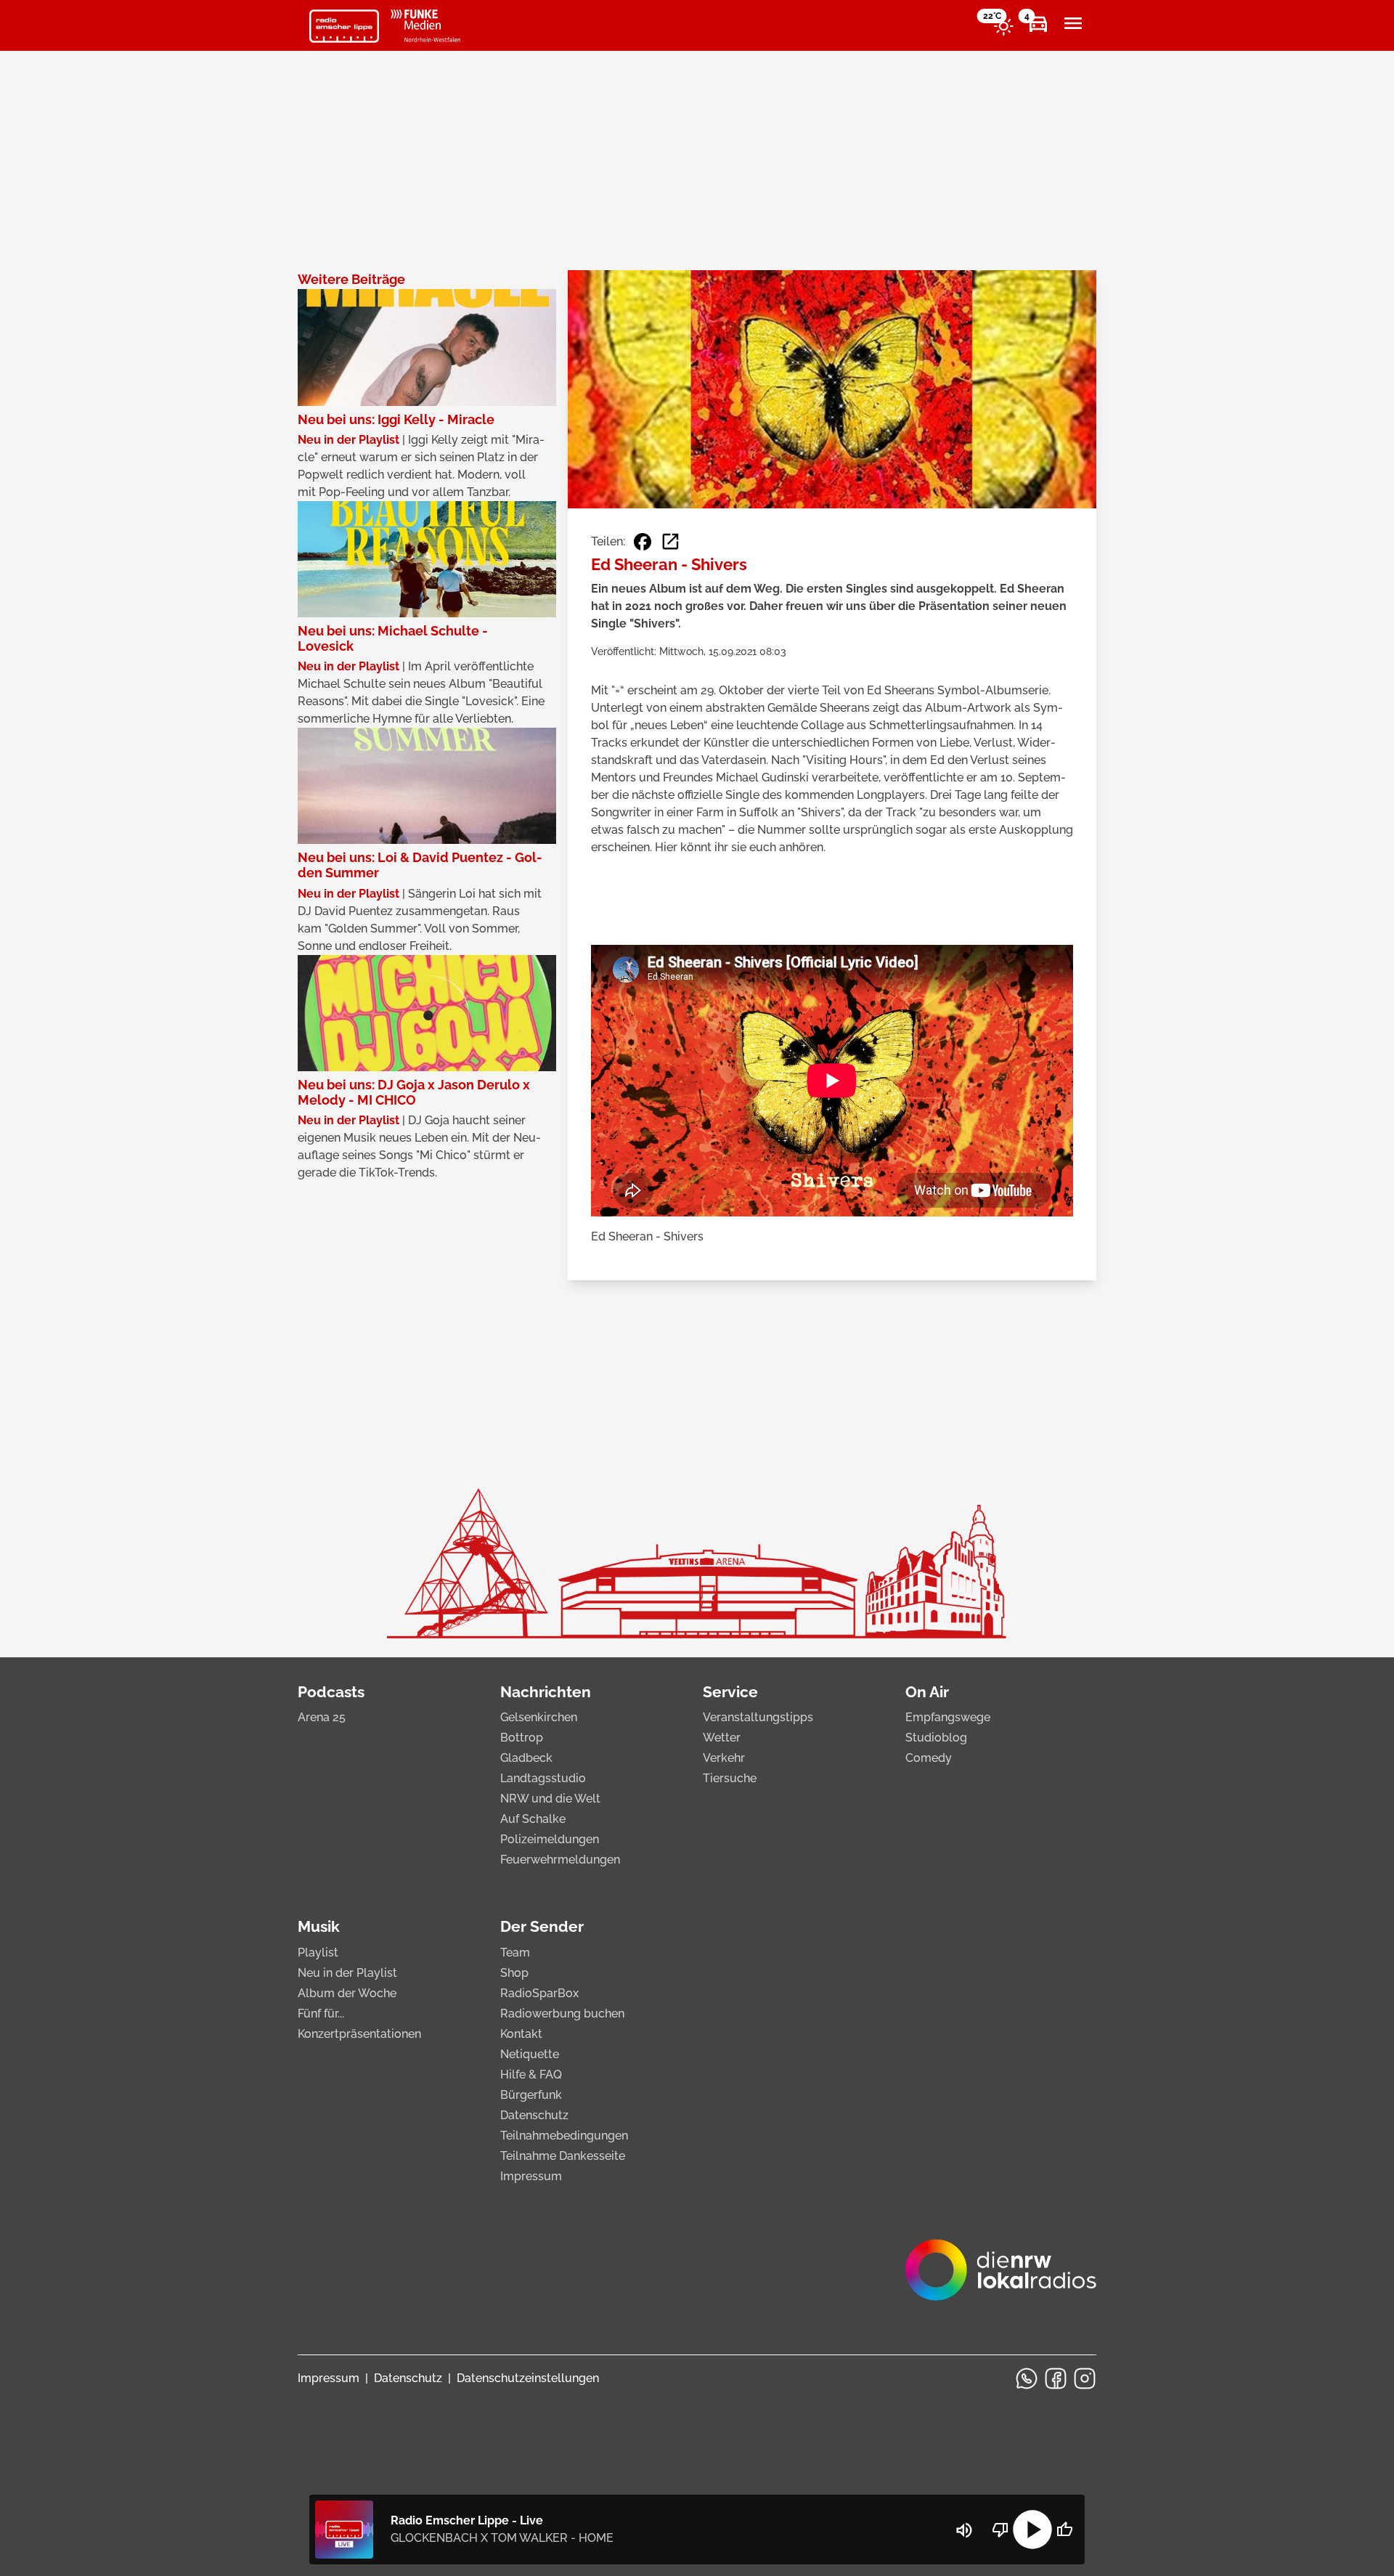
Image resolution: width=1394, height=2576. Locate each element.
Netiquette (530, 2054)
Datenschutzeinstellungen (528, 2378)
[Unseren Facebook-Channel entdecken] (1056, 2378)
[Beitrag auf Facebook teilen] (643, 542)
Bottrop (522, 1738)
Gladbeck (526, 1758)
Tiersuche (730, 1778)
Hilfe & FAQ (531, 2075)
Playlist (318, 1953)
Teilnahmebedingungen (564, 2136)
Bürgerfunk (531, 2095)
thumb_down (1000, 2530)
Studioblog (936, 1738)
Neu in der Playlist (347, 1973)
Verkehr (724, 1758)
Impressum (531, 2176)
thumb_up (1064, 2530)
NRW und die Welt (550, 1799)
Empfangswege (948, 1717)
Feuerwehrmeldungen (560, 1860)
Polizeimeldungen (550, 1839)
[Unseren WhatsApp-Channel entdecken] (1027, 2378)
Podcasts (331, 1692)
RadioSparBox (539, 1993)
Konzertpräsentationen (359, 2034)
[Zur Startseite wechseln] (344, 26)
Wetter (722, 1738)
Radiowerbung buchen (562, 2014)
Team (515, 1953)
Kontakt (521, 2034)
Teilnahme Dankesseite (563, 2156)
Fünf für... (321, 2014)
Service (730, 1692)
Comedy (929, 1758)
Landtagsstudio (543, 1778)
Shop (514, 1973)
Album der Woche (347, 1993)
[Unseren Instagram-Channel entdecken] (1085, 2378)
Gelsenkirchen (539, 1717)
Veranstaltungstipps (758, 1717)
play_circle (1032, 2530)
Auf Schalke (533, 1819)
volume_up (964, 2530)
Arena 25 (322, 1717)
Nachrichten (546, 1692)
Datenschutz (534, 2115)
